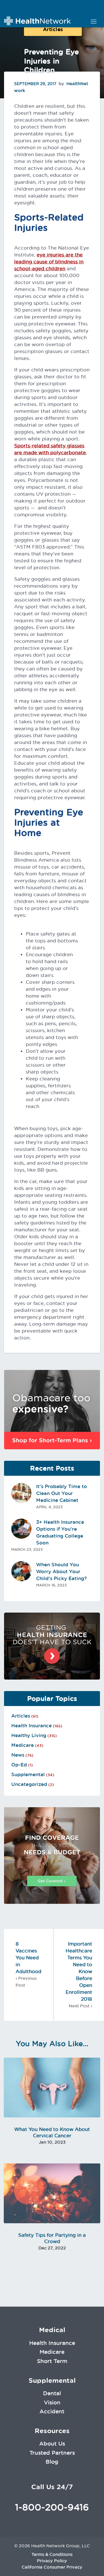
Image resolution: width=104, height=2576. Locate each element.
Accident (52, 2411)
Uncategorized (29, 1784)
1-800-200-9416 (52, 2507)
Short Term (52, 2361)
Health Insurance (31, 1726)
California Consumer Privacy (52, 2567)
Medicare (23, 1745)
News (18, 1755)
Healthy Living (29, 1735)
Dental (52, 2393)
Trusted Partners (52, 2453)
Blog (52, 2462)
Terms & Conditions (52, 2554)
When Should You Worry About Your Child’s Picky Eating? (61, 1571)
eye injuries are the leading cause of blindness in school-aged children (49, 262)
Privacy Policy (52, 2561)
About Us (52, 2443)
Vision (52, 2402)
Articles (53, 29)
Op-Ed (19, 1765)
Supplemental (28, 1774)
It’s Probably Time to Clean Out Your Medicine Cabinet (62, 1493)
